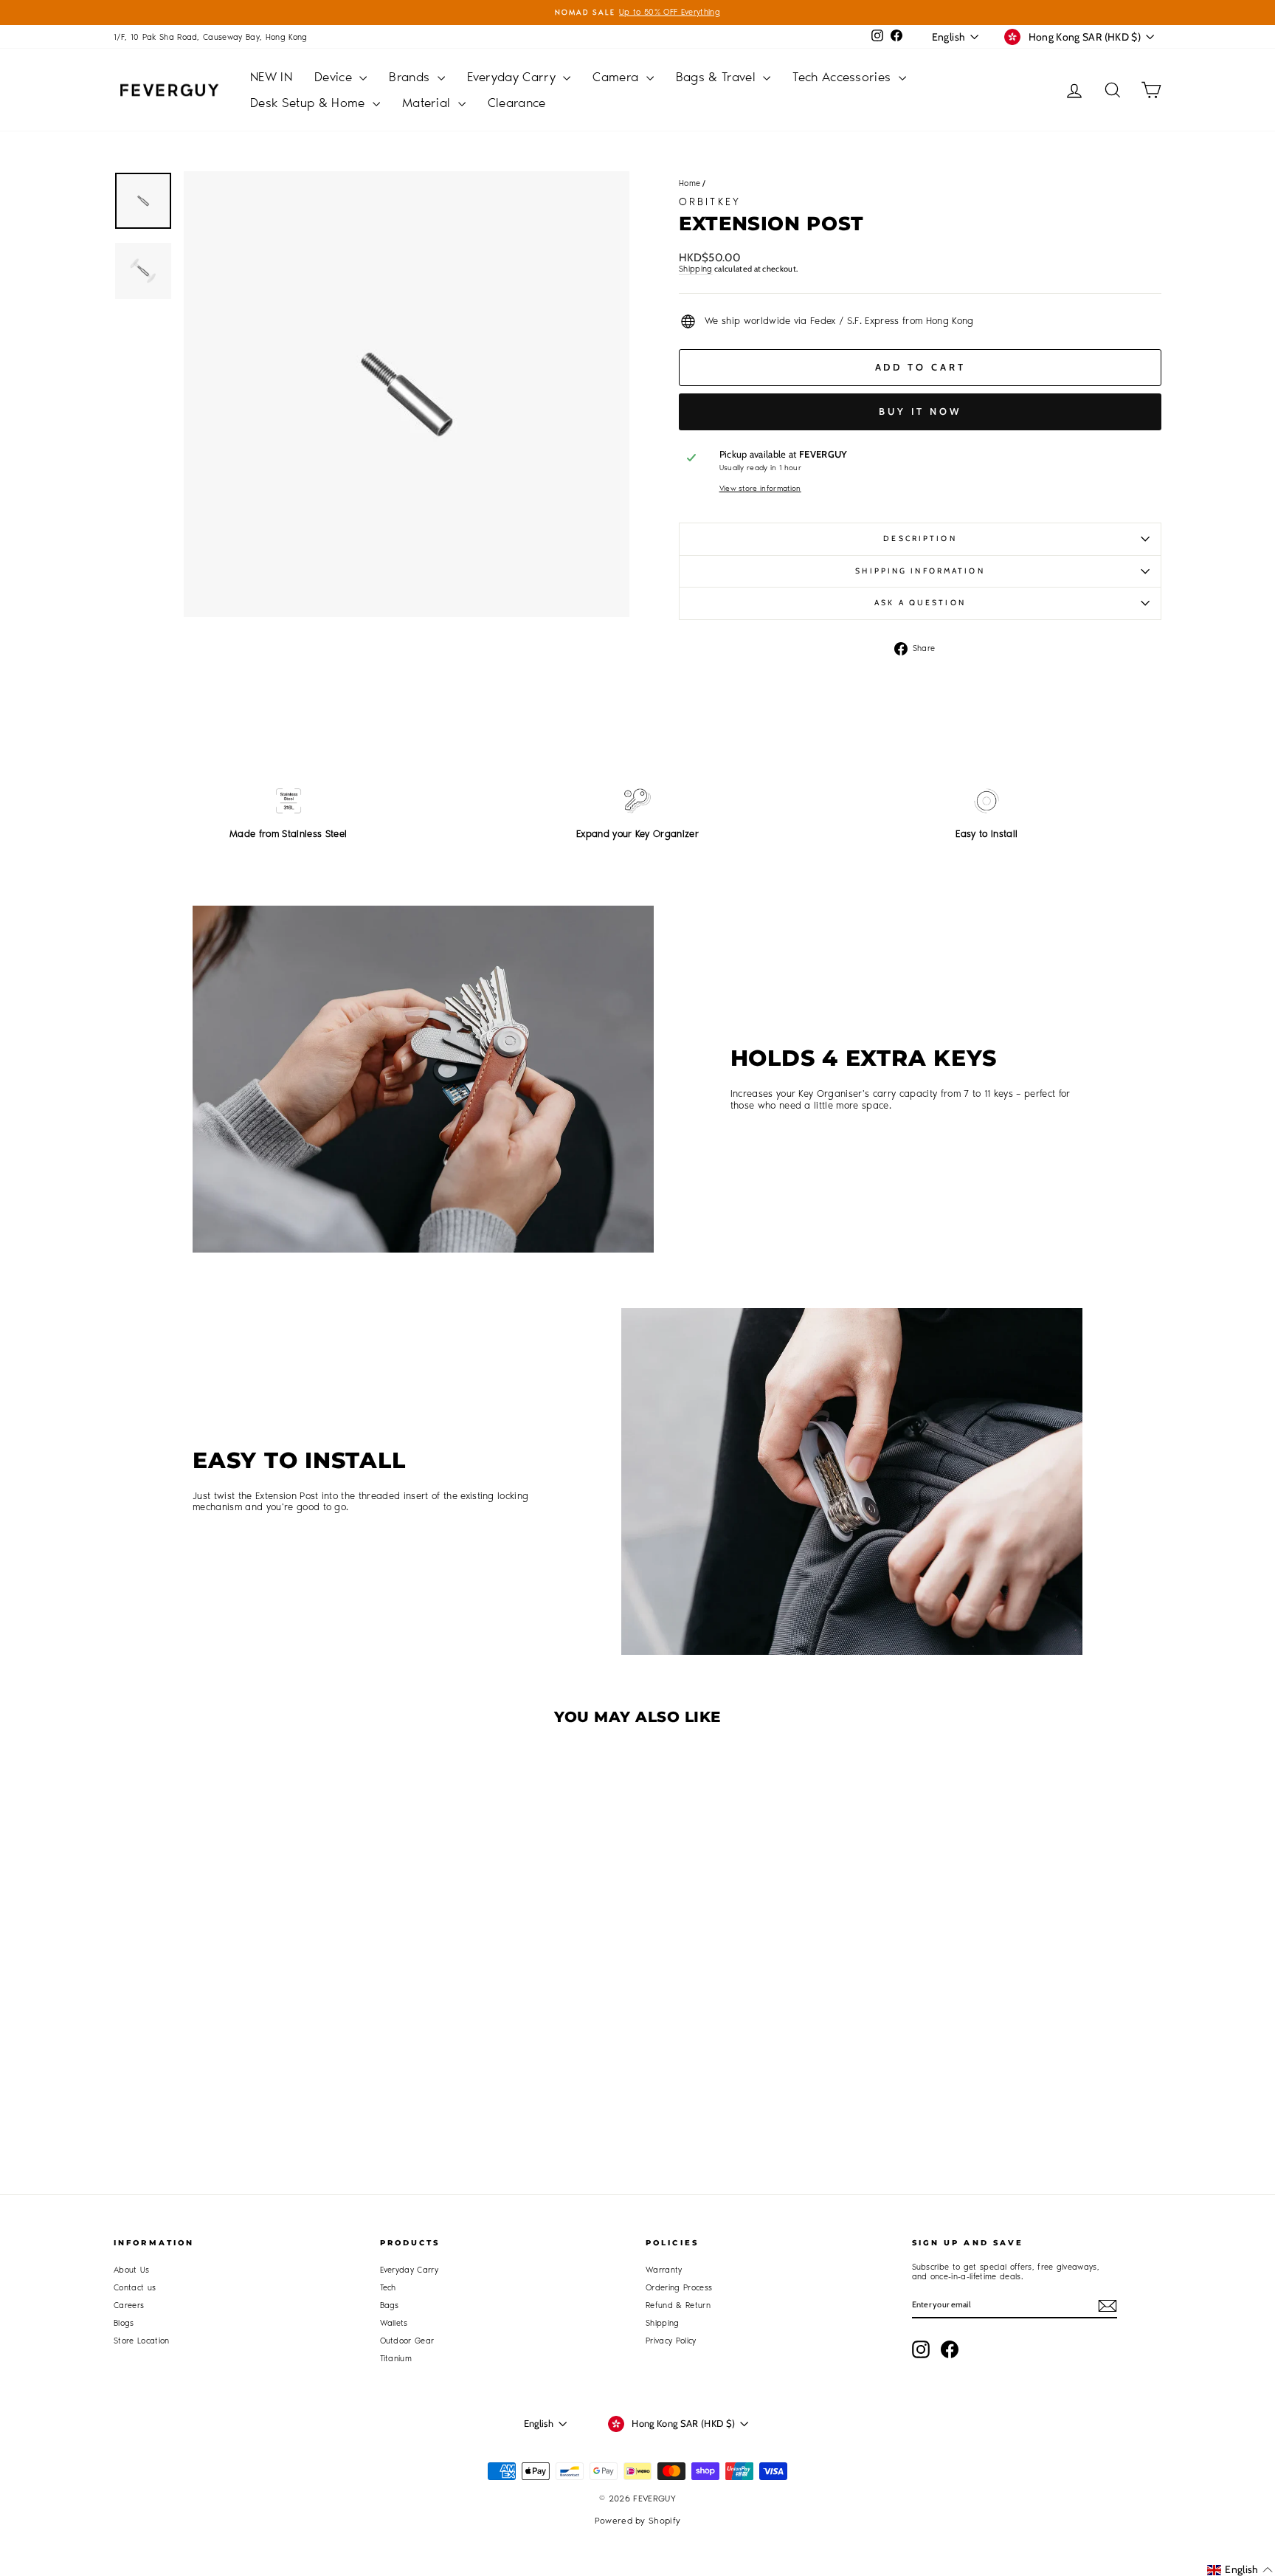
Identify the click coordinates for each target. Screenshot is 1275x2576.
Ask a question (920, 603)
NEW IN (271, 77)
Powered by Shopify (638, 2521)
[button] (1240, 2570)
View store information (760, 489)
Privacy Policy (671, 2341)
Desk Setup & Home (310, 103)
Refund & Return (678, 2305)
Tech (388, 2288)
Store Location (142, 2341)
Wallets (394, 2323)
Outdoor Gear (407, 2341)
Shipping (696, 269)
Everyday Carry (514, 77)
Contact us (135, 2288)
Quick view (239, 1997)
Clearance (517, 103)
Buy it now (920, 411)
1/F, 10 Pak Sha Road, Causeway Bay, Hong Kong (211, 37)
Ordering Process (679, 2288)
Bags (390, 2305)
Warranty (664, 2270)
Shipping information (920, 571)
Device (335, 77)
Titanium (396, 2359)
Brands (411, 77)
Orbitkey (710, 202)
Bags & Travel (718, 77)
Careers (129, 2305)
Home (690, 183)
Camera (617, 77)
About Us (132, 2270)
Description (920, 538)
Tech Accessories (844, 77)
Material (428, 103)
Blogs (124, 2323)
